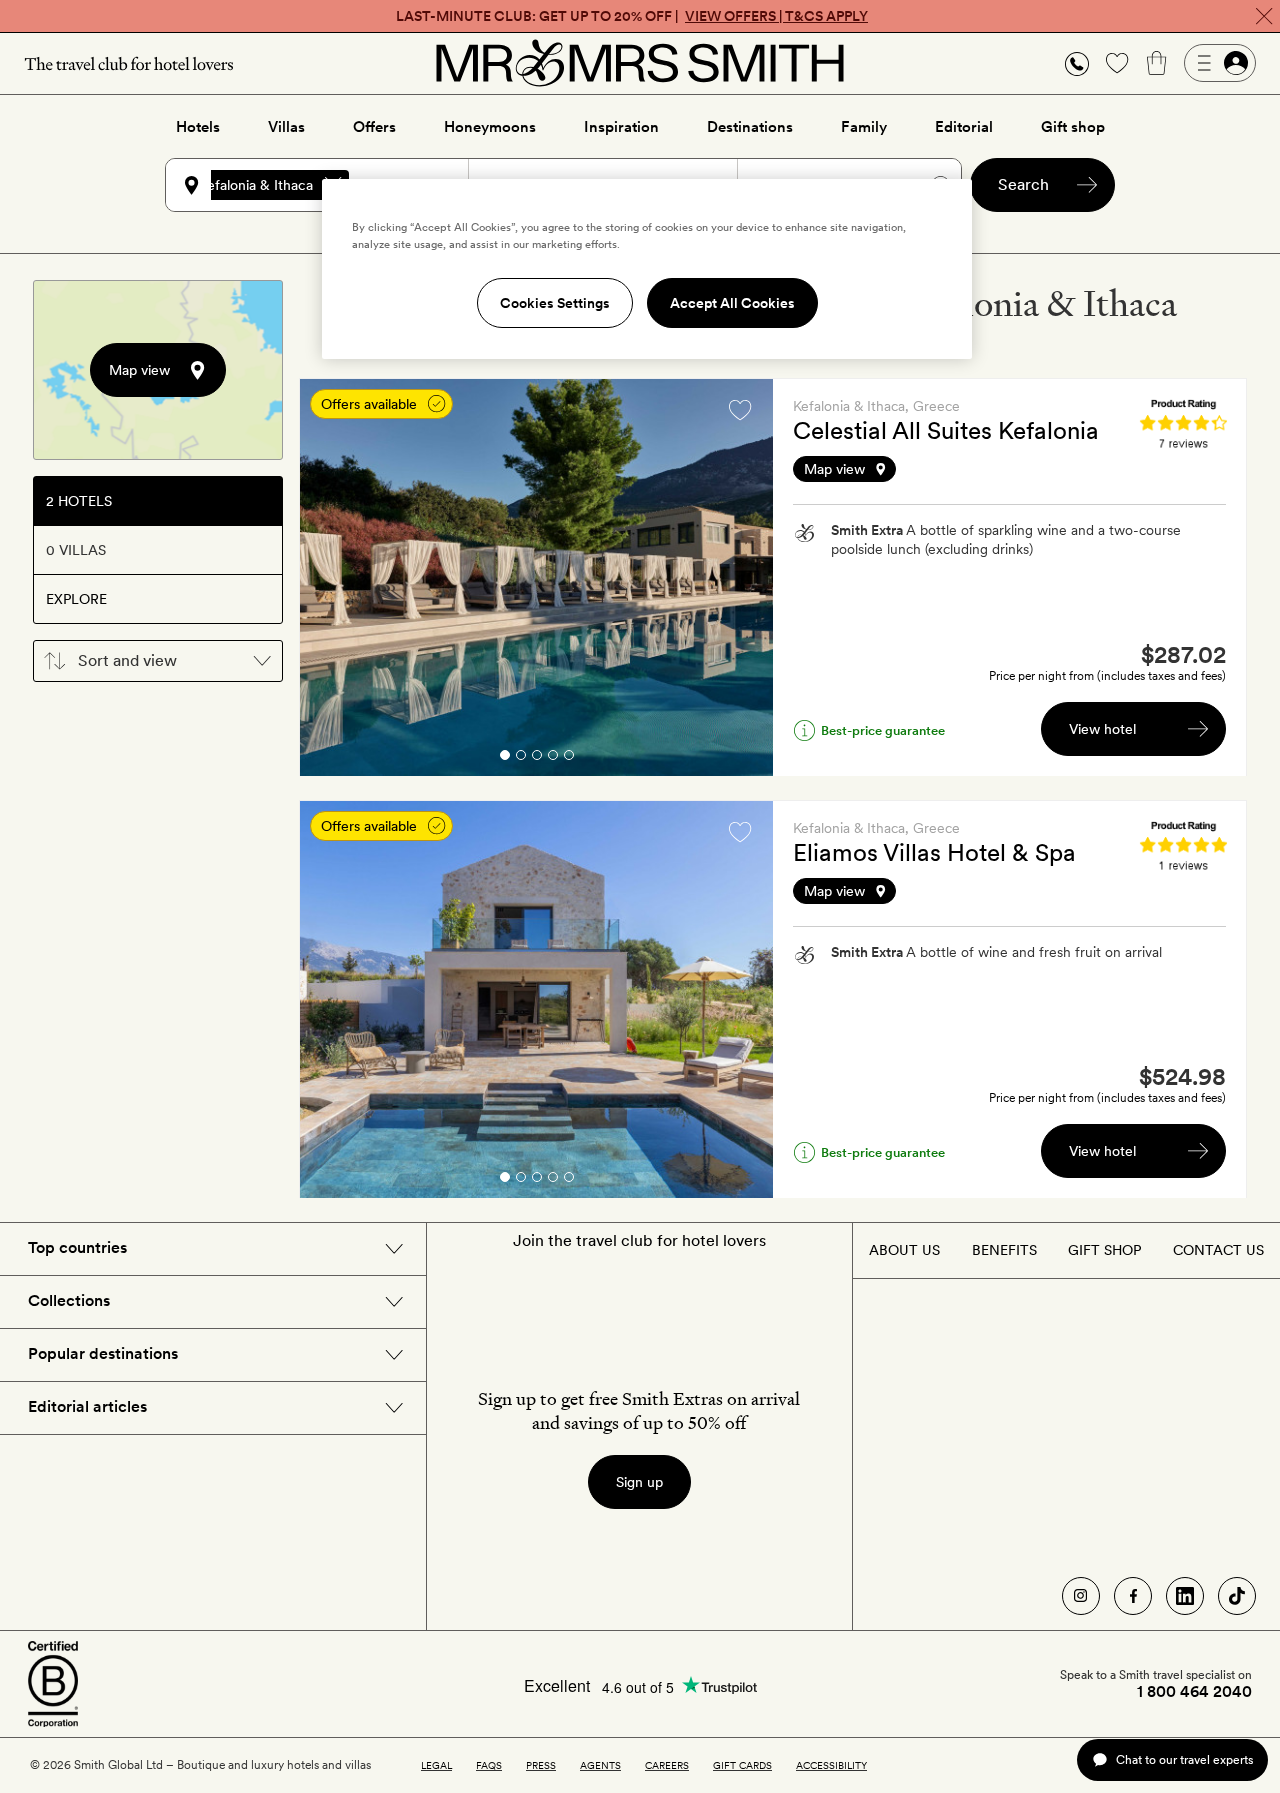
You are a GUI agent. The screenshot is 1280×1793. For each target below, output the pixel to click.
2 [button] (521, 758)
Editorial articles (87, 1406)
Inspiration (621, 127)
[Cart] (1157, 63)
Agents (600, 1765)
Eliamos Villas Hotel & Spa (934, 852)
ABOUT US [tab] (904, 1250)
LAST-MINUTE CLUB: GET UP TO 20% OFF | (632, 16)
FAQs (489, 1765)
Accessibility (831, 1765)
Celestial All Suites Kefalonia (946, 430)
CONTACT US (1218, 1250)
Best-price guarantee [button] (883, 730)
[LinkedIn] (1185, 1596)
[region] (647, 269)
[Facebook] (1133, 1596)
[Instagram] (1081, 1596)
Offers (374, 127)
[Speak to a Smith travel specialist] (1077, 63)
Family (864, 127)
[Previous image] (330, 578)
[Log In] (1220, 63)
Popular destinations (103, 1353)
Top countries (77, 1247)
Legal (436, 1765)
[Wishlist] (1117, 63)
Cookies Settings (555, 303)
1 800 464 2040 (1194, 1692)
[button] (1077, 63)
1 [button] (504, 758)
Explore (76, 599)
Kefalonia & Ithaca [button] (256, 185)
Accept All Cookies (732, 303)
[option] (536, 577)
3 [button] (537, 758)
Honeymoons (490, 127)
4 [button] (553, 758)
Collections (69, 1300)
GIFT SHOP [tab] (1104, 1250)
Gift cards (742, 1765)
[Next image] (743, 578)
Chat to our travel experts (1184, 1759)
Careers (667, 1765)
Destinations (750, 127)
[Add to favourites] (740, 410)
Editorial (964, 127)
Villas (286, 127)
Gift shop (1073, 127)
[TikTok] (1237, 1596)
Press (541, 1765)
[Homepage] (640, 63)
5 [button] (569, 758)
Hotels (198, 127)
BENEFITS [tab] (1004, 1250)
